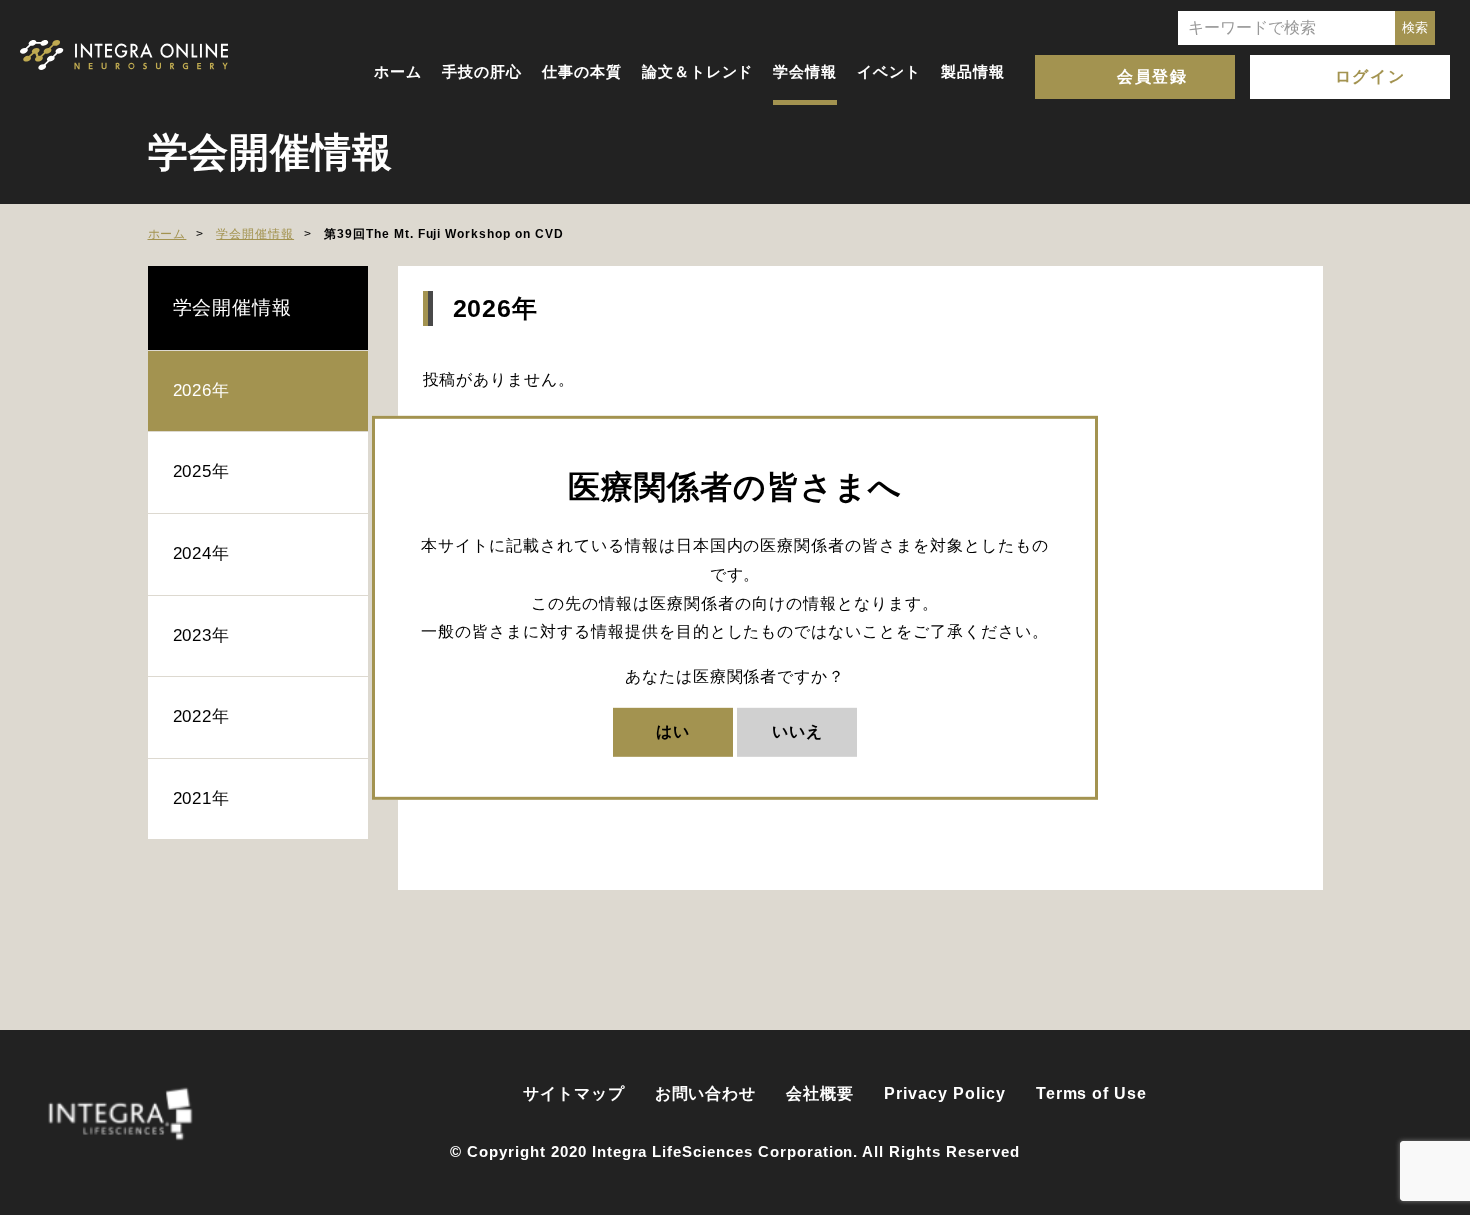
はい (673, 731)
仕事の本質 (582, 71)
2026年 (202, 390)
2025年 (202, 471)
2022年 (202, 716)
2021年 (202, 798)
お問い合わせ (706, 1093)
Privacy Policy (944, 1093)
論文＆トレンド (698, 71)
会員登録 (1152, 76)
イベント (889, 71)
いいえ (797, 731)
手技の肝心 (482, 71)
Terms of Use (1092, 1093)
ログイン (1370, 76)
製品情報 (973, 71)
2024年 (202, 553)
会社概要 (820, 1093)
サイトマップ (574, 1093)
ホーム (398, 71)
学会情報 (805, 71)
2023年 (202, 635)
